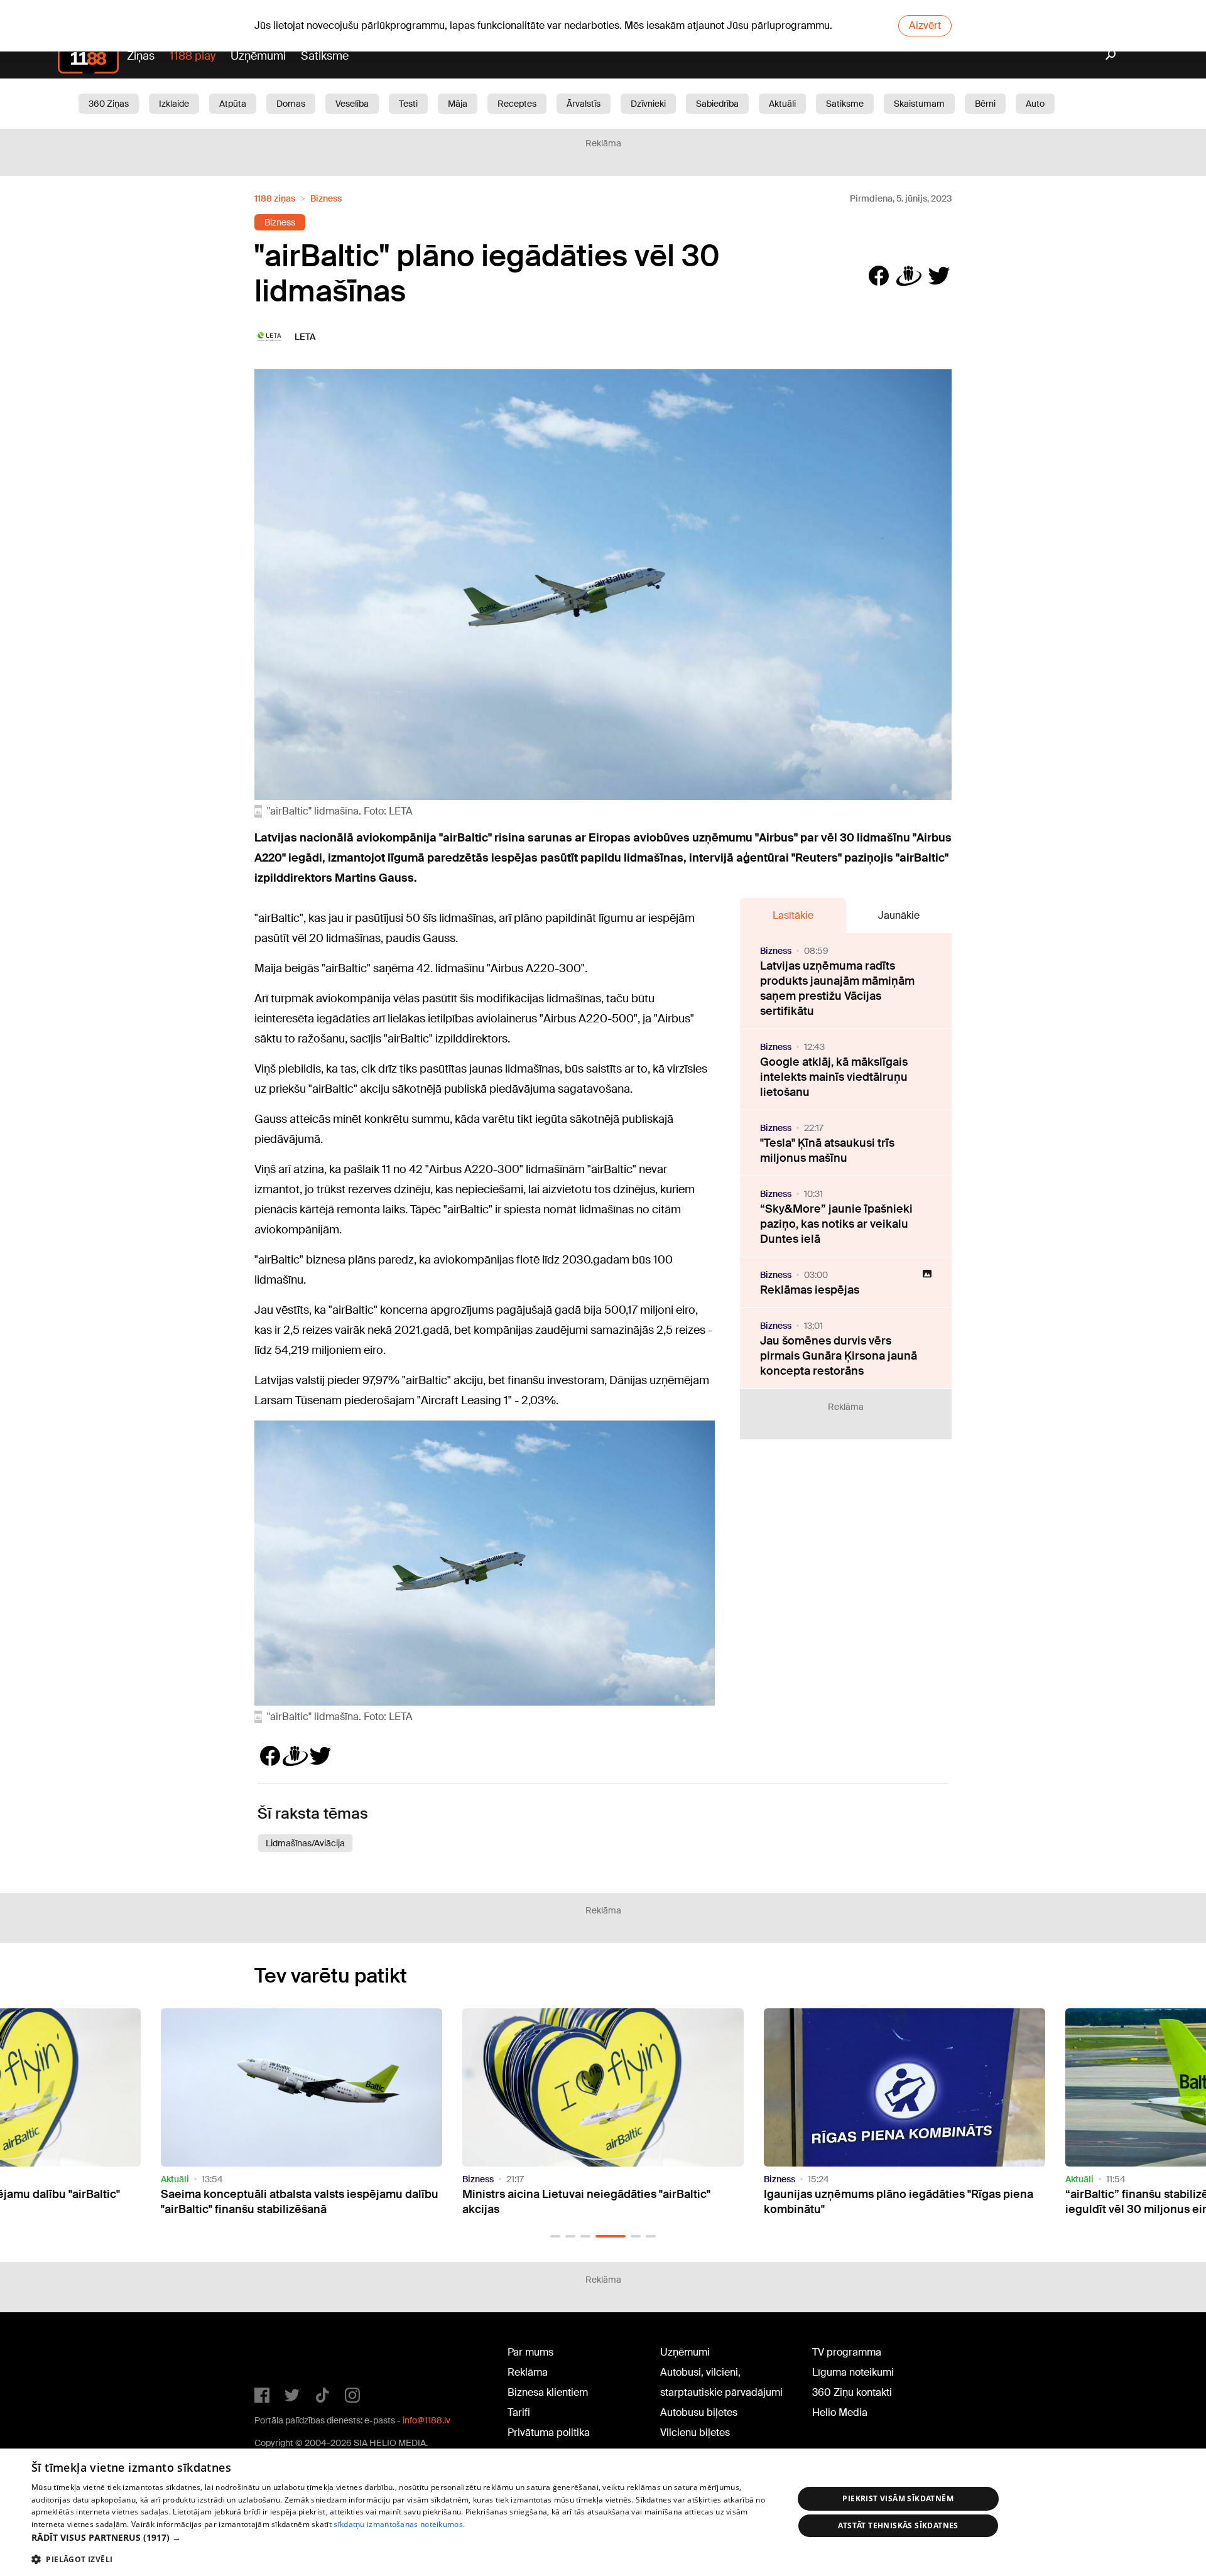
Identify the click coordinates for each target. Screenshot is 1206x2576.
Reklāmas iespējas (810, 1290)
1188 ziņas (275, 198)
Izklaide (174, 104)
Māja (458, 104)
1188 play (193, 56)
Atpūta (233, 104)
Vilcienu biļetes (695, 2433)
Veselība (352, 104)
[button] (555, 2236)
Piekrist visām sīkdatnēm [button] (898, 2498)
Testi (408, 104)
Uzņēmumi (258, 56)
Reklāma (528, 2372)
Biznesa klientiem (548, 2392)
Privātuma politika (549, 2433)
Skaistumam (919, 104)
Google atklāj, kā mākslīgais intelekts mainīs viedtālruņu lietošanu (834, 1077)
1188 (280, 2355)
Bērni (985, 104)
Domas (291, 104)
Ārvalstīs (584, 104)
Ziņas (141, 56)
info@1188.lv (426, 2420)
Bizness (326, 198)
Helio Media (840, 2412)
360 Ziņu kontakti (852, 2392)
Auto (1035, 104)
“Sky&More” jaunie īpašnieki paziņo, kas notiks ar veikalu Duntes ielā (836, 1224)
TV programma (847, 2352)
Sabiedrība (717, 104)
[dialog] (603, 2512)
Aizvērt (925, 25)
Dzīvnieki (648, 104)
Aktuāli (782, 104)
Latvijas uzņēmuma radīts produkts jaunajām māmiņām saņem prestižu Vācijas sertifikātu (837, 988)
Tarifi (519, 2412)
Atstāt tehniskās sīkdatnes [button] (898, 2525)
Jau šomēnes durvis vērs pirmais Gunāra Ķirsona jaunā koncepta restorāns (839, 1356)
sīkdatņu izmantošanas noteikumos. (399, 2524)
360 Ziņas (109, 104)
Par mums (530, 2352)
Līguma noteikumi (853, 2372)
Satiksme (325, 56)
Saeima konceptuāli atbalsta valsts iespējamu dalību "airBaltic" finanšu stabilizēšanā (300, 2202)
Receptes (517, 104)
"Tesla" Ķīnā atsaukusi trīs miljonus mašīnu (827, 1150)
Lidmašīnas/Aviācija (305, 1843)
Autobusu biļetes (699, 2412)
